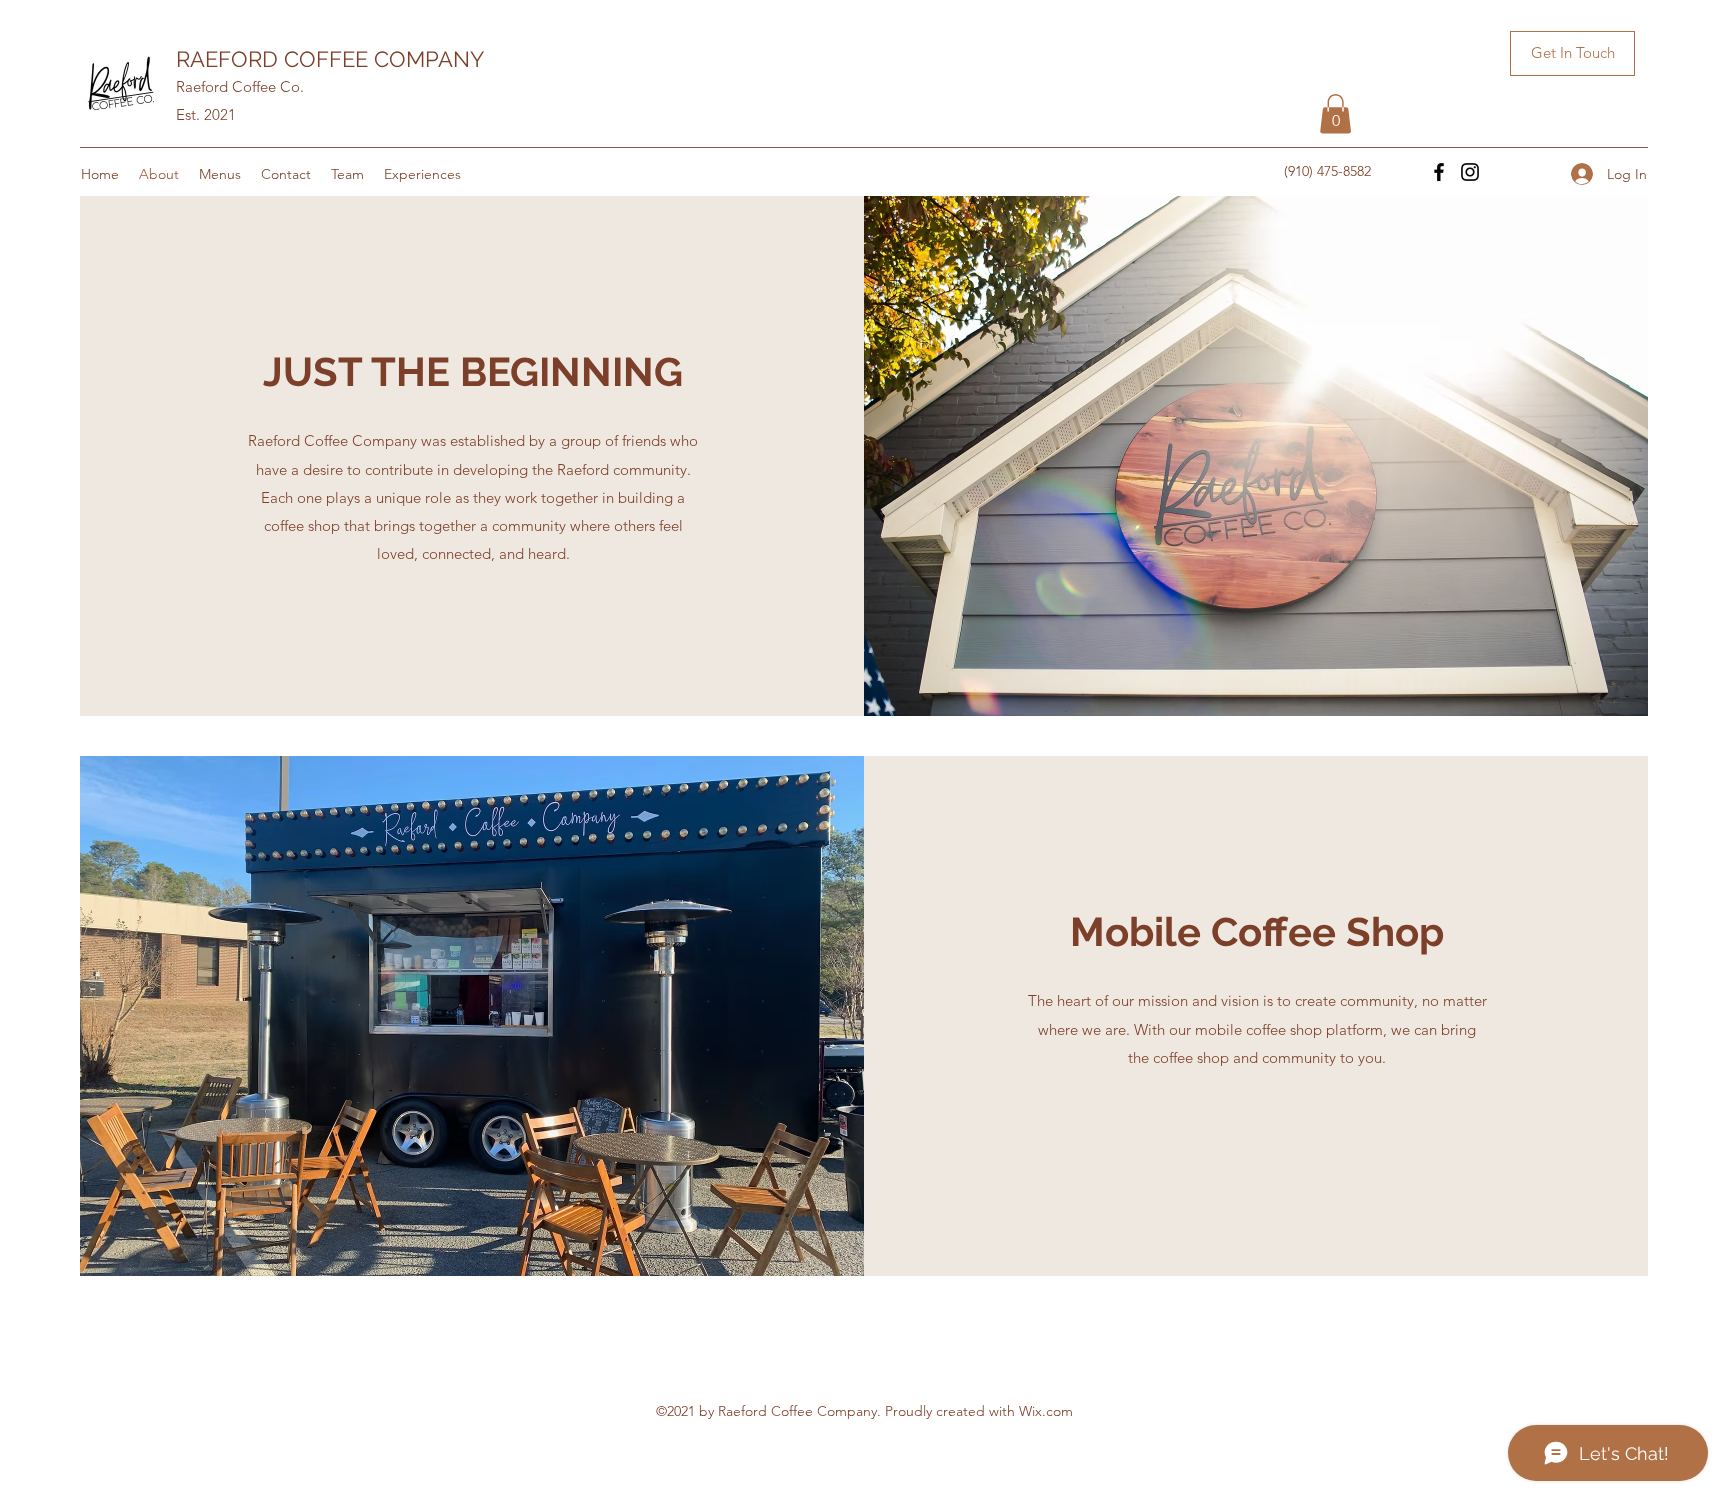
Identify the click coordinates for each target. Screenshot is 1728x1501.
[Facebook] (1439, 172)
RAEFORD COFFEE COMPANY (330, 59)
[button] (1572, 53)
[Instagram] (1470, 172)
